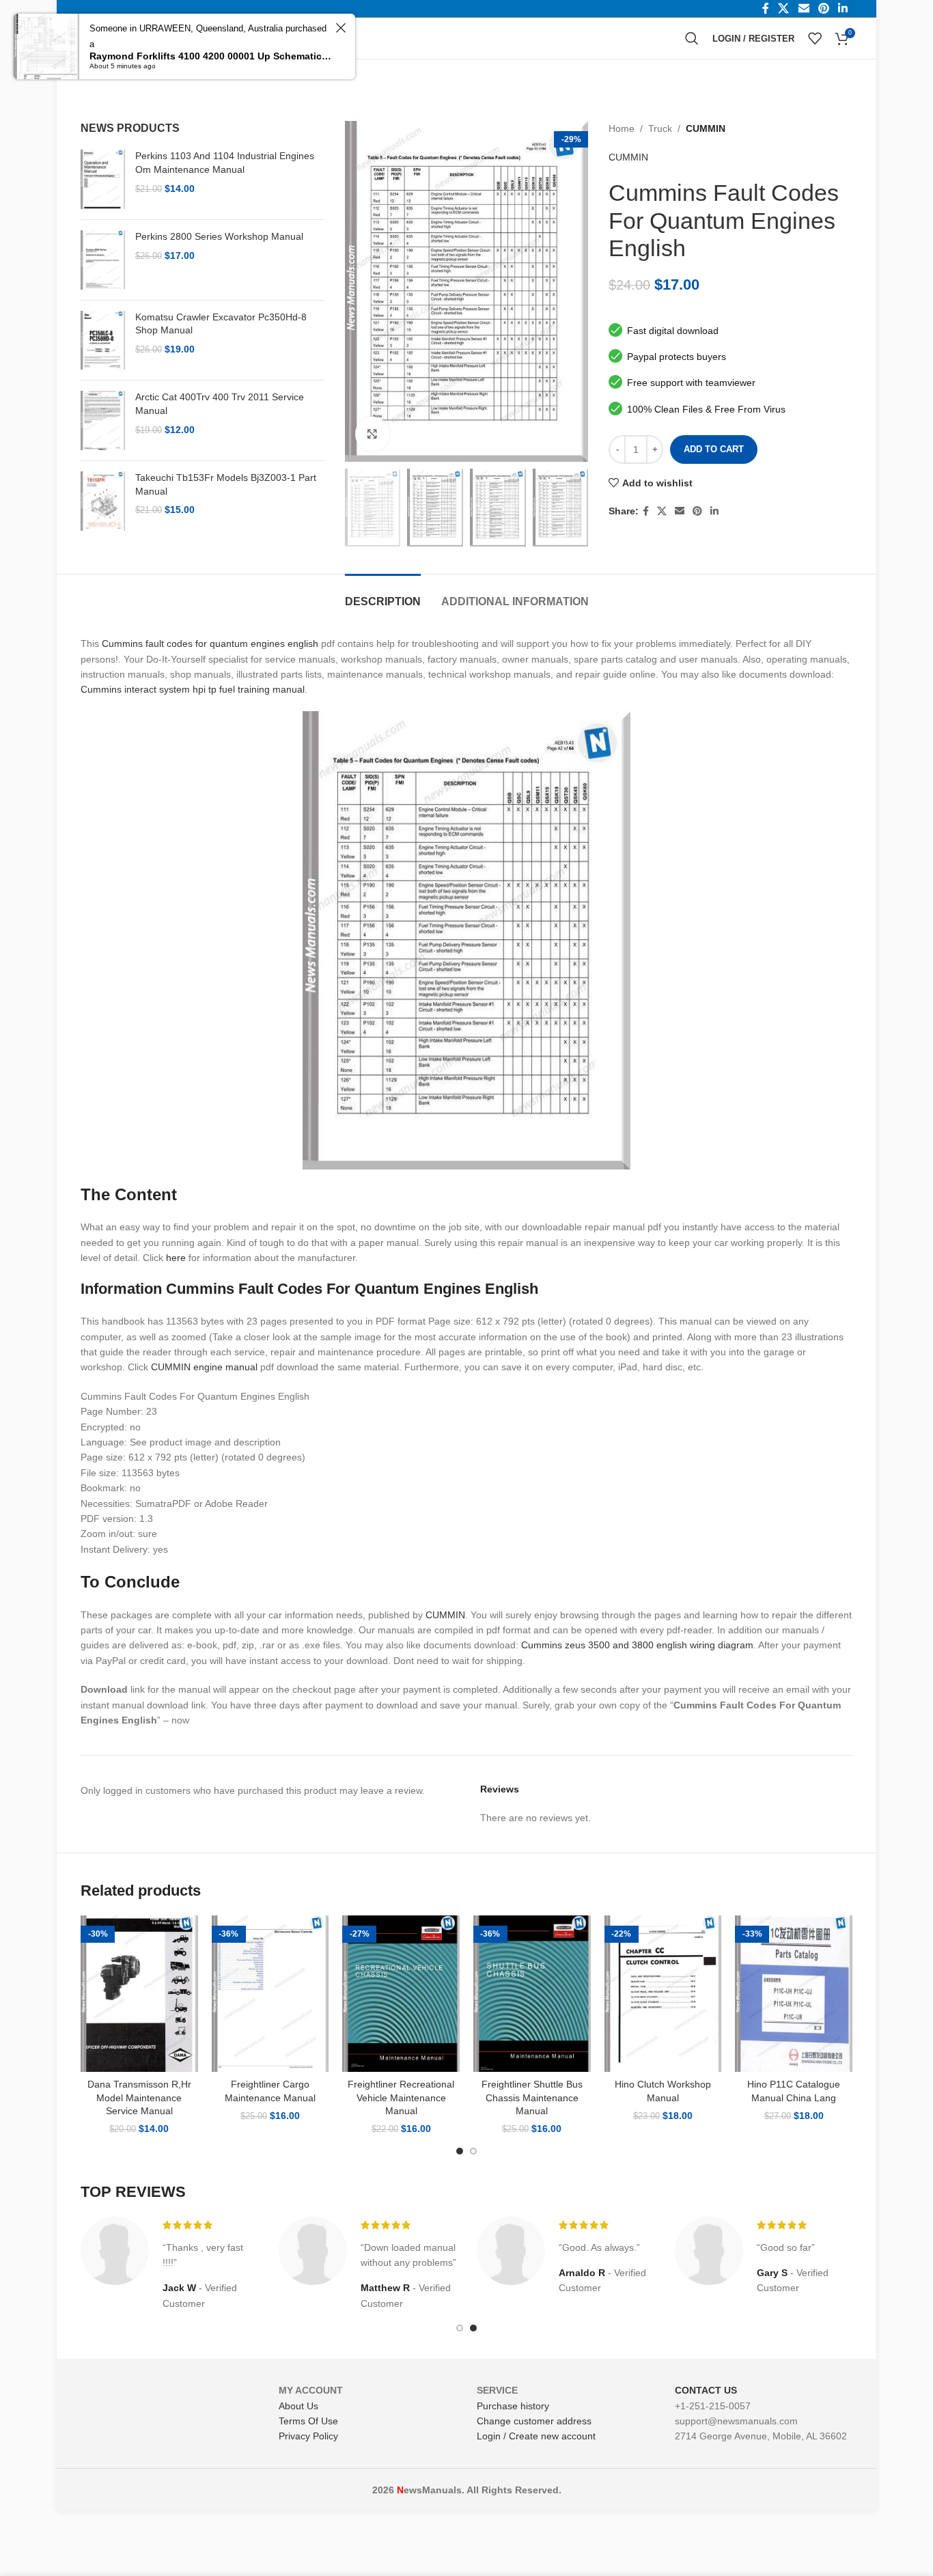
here (176, 1258)
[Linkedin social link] (714, 511)
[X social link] (662, 511)
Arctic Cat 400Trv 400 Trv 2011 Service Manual (220, 404)
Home (622, 128)
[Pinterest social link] (697, 511)
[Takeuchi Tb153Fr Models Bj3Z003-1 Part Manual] (103, 501)
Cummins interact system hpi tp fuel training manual (193, 689)
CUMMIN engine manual (204, 1367)
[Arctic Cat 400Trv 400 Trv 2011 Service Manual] (103, 420)
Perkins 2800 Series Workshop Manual (219, 236)
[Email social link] (680, 511)
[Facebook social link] (646, 511)
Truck (660, 128)
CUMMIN (706, 128)
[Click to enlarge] (372, 434)
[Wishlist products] (815, 38)
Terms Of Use (308, 2421)
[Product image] (139, 1994)
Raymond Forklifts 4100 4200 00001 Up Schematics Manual (210, 56)
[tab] (383, 595)
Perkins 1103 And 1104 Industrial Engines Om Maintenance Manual (225, 163)
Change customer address (534, 2421)
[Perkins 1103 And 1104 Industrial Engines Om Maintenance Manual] (103, 179)
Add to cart (714, 449)
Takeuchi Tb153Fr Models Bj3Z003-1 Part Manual (226, 484)
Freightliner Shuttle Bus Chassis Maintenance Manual (532, 2097)
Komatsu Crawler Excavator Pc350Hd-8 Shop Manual (221, 324)
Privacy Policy (308, 2436)
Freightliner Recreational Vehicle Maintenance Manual (401, 2097)
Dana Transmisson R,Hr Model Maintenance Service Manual (139, 2097)
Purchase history (513, 2406)
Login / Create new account (536, 2436)
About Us (298, 2406)
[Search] (692, 38)
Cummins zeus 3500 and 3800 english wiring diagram (637, 1645)
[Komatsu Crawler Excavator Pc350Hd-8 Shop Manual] (103, 341)
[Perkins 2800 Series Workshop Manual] (103, 260)
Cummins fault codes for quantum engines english (210, 643)
